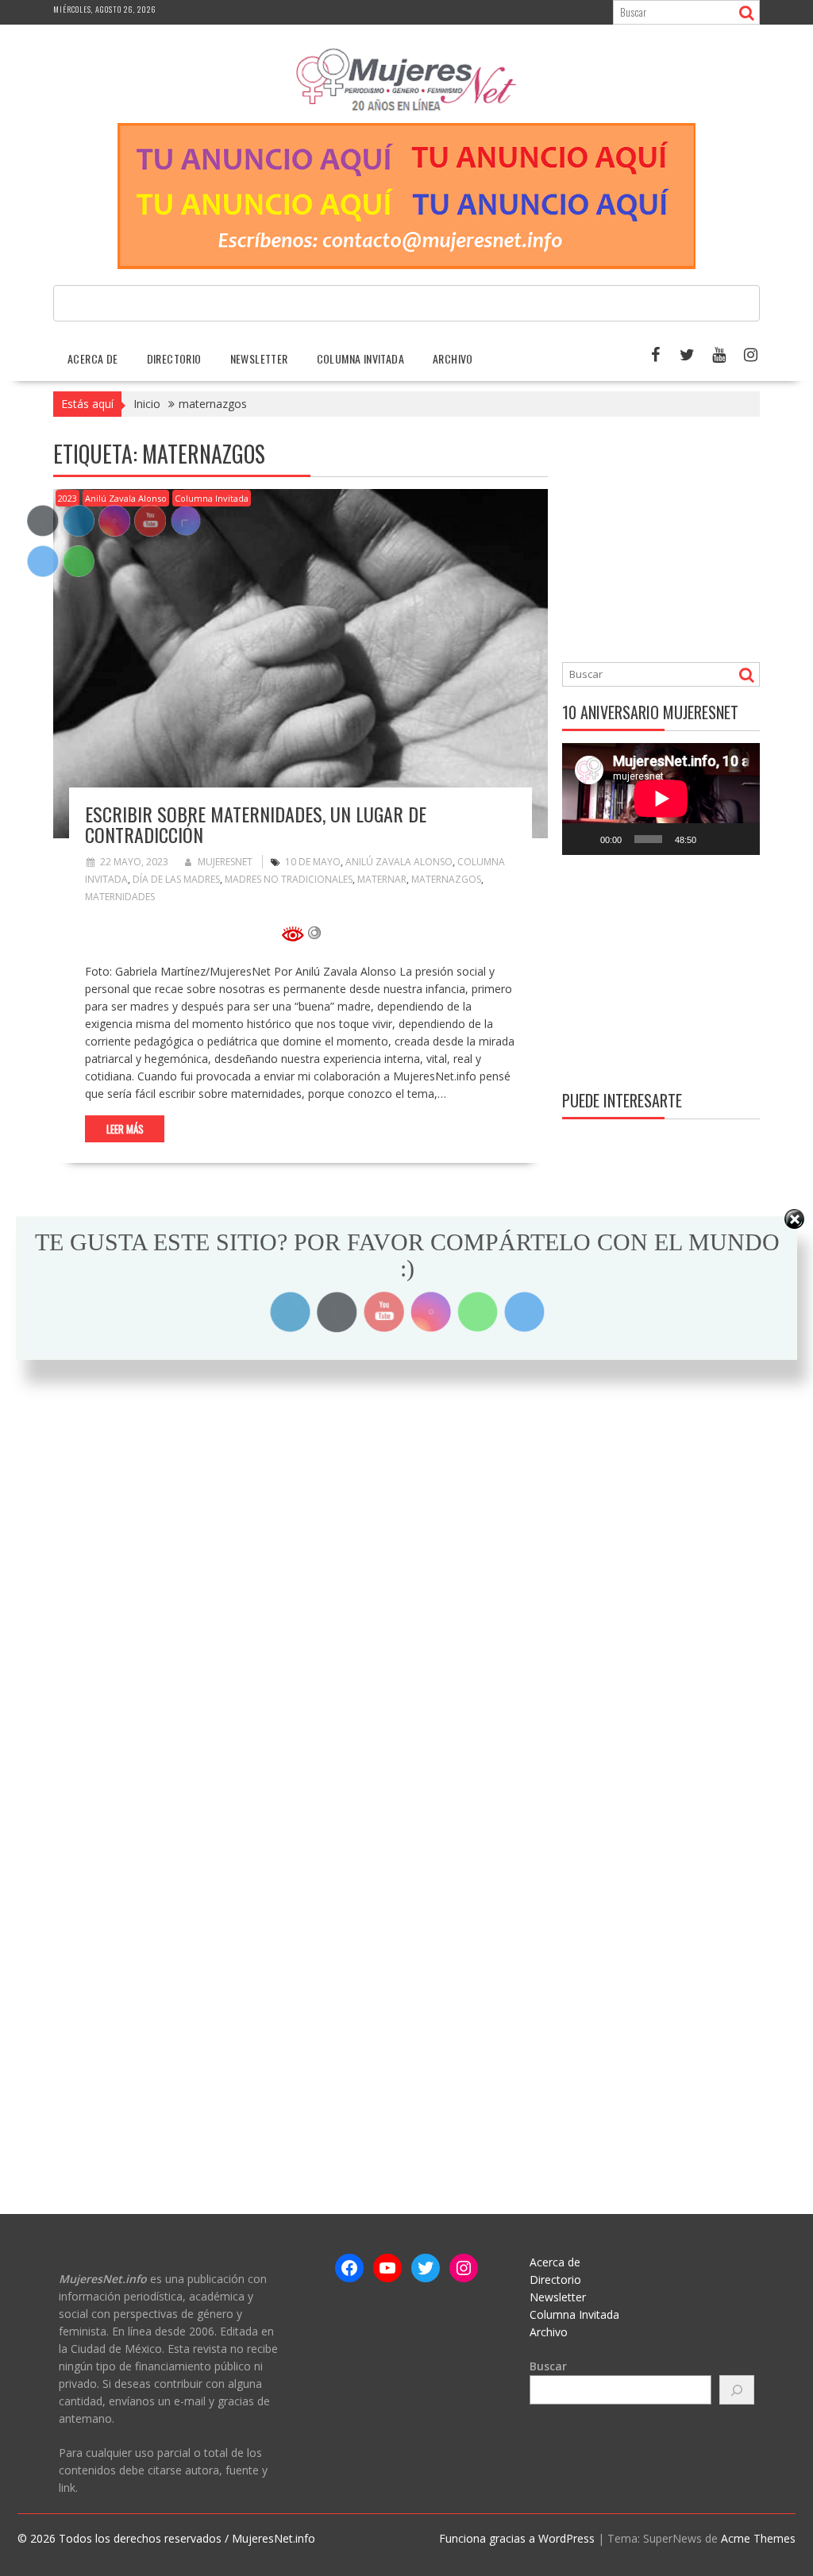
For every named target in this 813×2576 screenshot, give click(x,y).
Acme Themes (758, 2538)
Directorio (174, 358)
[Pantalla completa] (739, 839)
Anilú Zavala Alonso (126, 498)
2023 (67, 498)
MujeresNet (225, 862)
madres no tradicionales (289, 879)
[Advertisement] (688, 541)
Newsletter (259, 358)
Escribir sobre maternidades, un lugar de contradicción (256, 824)
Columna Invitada (360, 358)
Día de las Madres (176, 879)
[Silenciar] (714, 839)
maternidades (120, 897)
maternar (382, 879)
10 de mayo (313, 862)
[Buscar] (737, 2390)
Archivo (453, 358)
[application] (661, 799)
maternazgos (446, 879)
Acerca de (93, 358)
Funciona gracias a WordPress (517, 2538)
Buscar (548, 2366)
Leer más (125, 1129)
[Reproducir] (583, 839)
